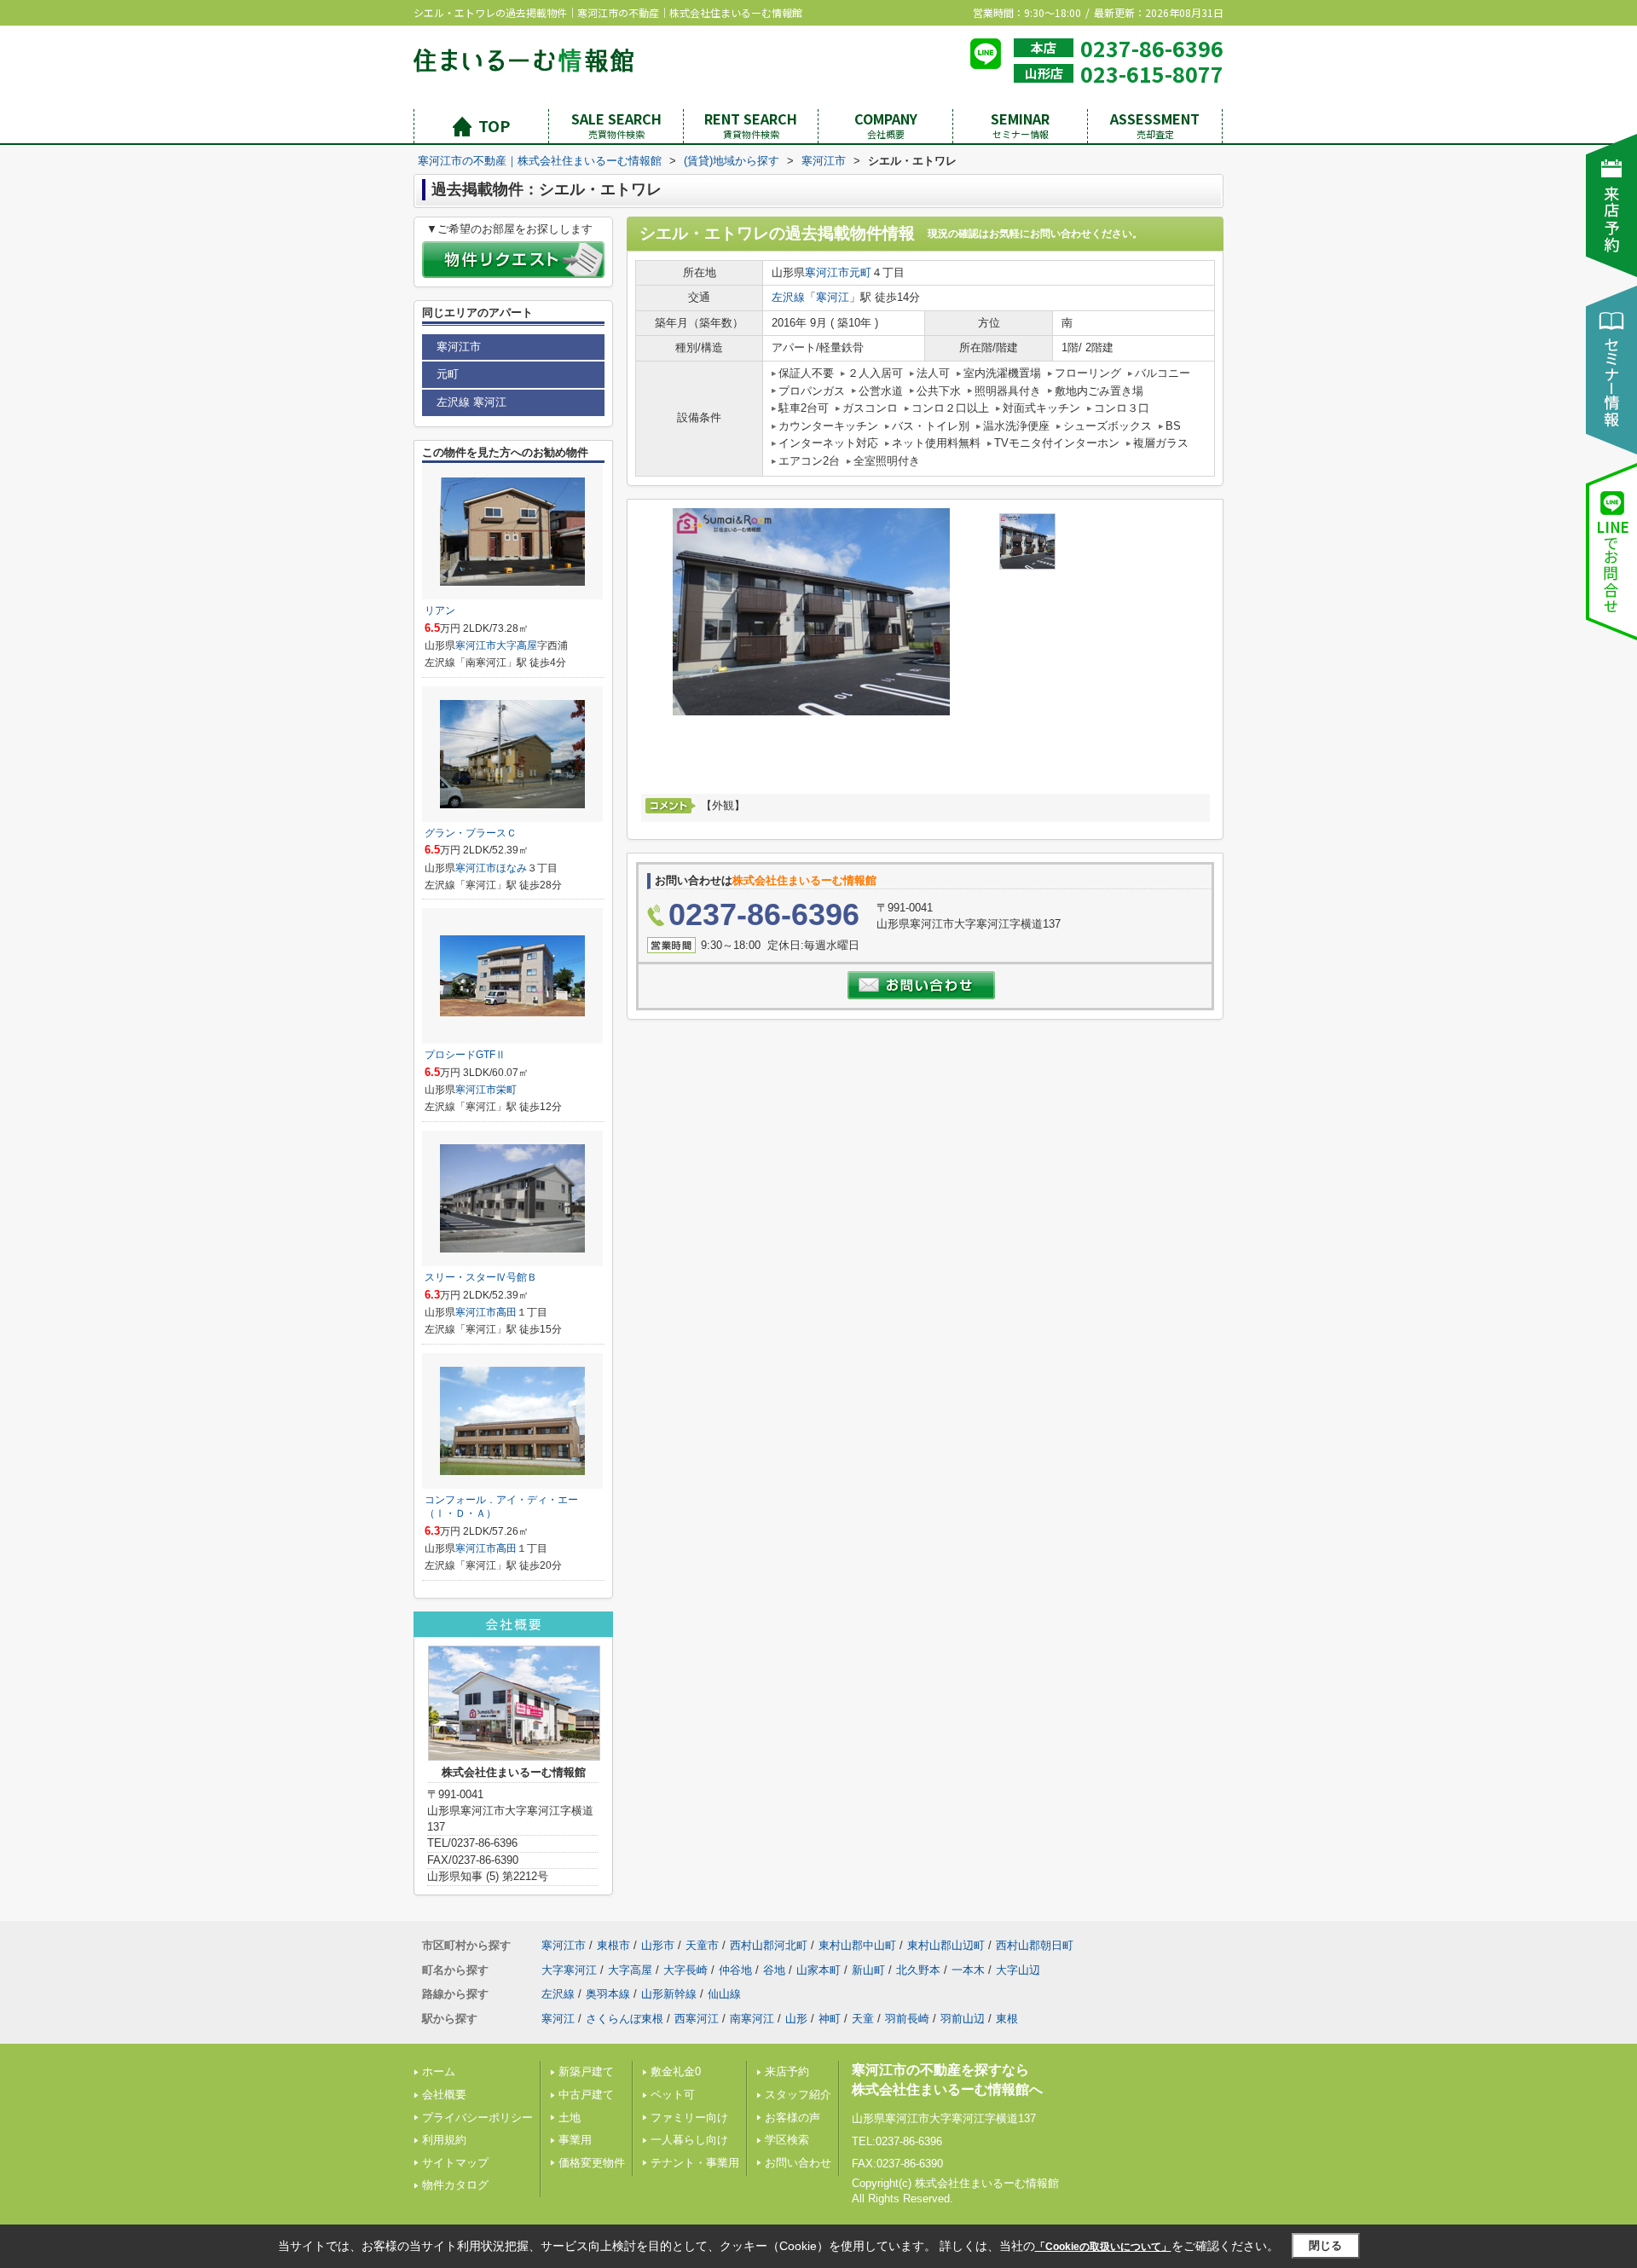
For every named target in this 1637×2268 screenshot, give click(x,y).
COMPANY (886, 125)
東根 (1007, 2019)
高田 (506, 1312)
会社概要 (444, 2094)
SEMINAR (1020, 125)
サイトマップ (455, 2163)
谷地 (774, 1970)
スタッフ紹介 (798, 2094)
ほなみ (512, 868)
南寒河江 (752, 2019)
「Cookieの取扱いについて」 (1103, 2247)
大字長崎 (685, 1970)
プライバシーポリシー (477, 2118)
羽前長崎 (907, 2019)
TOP (494, 125)
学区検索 (787, 2140)
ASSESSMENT (1155, 125)
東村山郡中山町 (857, 1945)
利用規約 (444, 2140)
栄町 (506, 1090)
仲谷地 (735, 1970)
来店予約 (787, 2071)
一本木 (968, 1970)
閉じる (1325, 2245)
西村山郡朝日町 (1035, 1945)
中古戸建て (586, 2094)
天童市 (702, 1945)
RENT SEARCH (751, 125)
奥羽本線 (608, 1994)
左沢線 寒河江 (471, 402)
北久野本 (918, 1970)
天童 (863, 2019)
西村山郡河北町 (769, 1945)
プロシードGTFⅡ (465, 1055)
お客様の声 (792, 2118)
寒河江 (833, 297)
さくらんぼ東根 (625, 2019)
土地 (570, 2118)
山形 (796, 2019)
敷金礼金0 (676, 2071)
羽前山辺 (963, 2019)
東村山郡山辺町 (946, 1945)
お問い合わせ (798, 2163)
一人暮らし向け (689, 2140)
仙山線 (724, 1994)
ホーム (439, 2071)
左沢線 (788, 297)
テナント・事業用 (695, 2163)
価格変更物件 (592, 2163)
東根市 (613, 1945)
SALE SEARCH (616, 125)
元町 (860, 272)
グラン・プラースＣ (471, 833)
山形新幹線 (669, 1994)
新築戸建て (586, 2071)
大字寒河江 (569, 1970)
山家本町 (818, 1970)
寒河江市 (827, 272)
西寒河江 (697, 2019)
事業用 (575, 2140)
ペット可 (673, 2094)
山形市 (658, 1945)
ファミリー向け (689, 2118)
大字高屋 (517, 645)
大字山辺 (1018, 1970)
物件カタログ (455, 2185)
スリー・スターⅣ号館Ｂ (481, 1277)
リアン (440, 610)
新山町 (868, 1970)
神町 (830, 2019)
